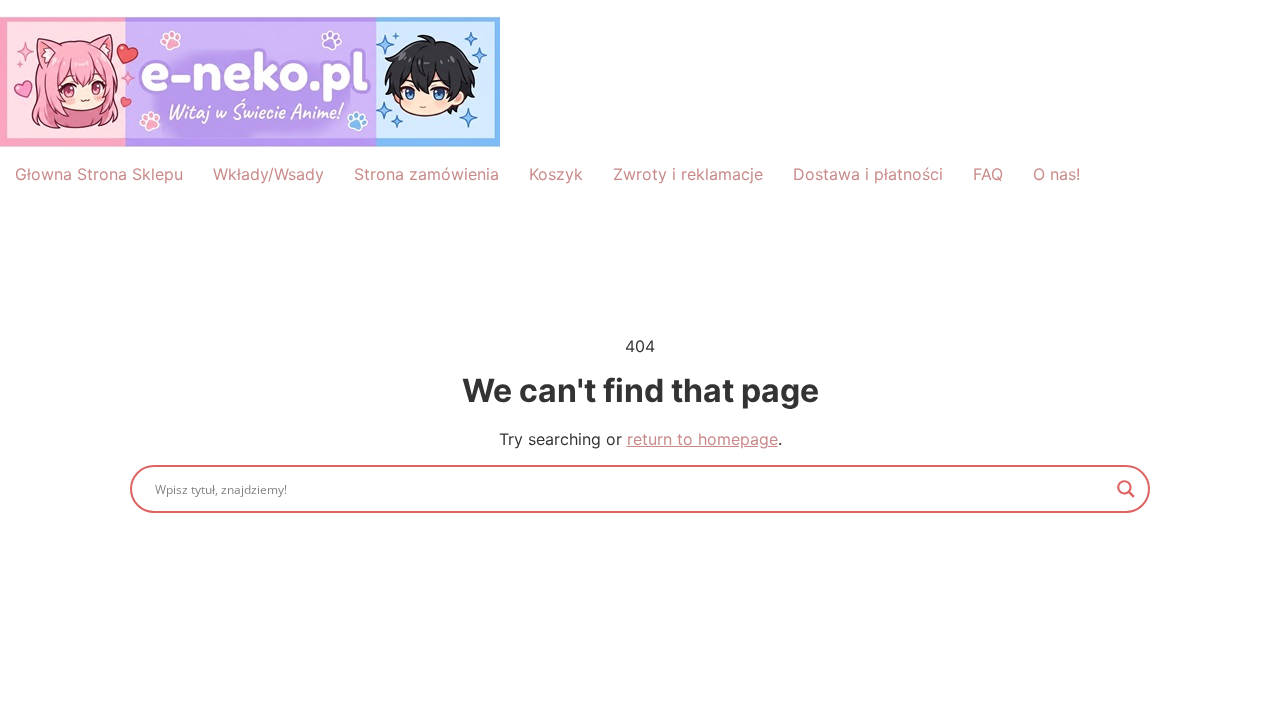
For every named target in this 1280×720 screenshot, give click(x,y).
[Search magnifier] (1126, 489)
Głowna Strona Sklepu (99, 174)
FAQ (988, 174)
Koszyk (556, 174)
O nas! (1056, 174)
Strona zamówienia (426, 174)
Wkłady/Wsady (268, 174)
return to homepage (702, 439)
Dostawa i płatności (868, 174)
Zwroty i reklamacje (688, 174)
